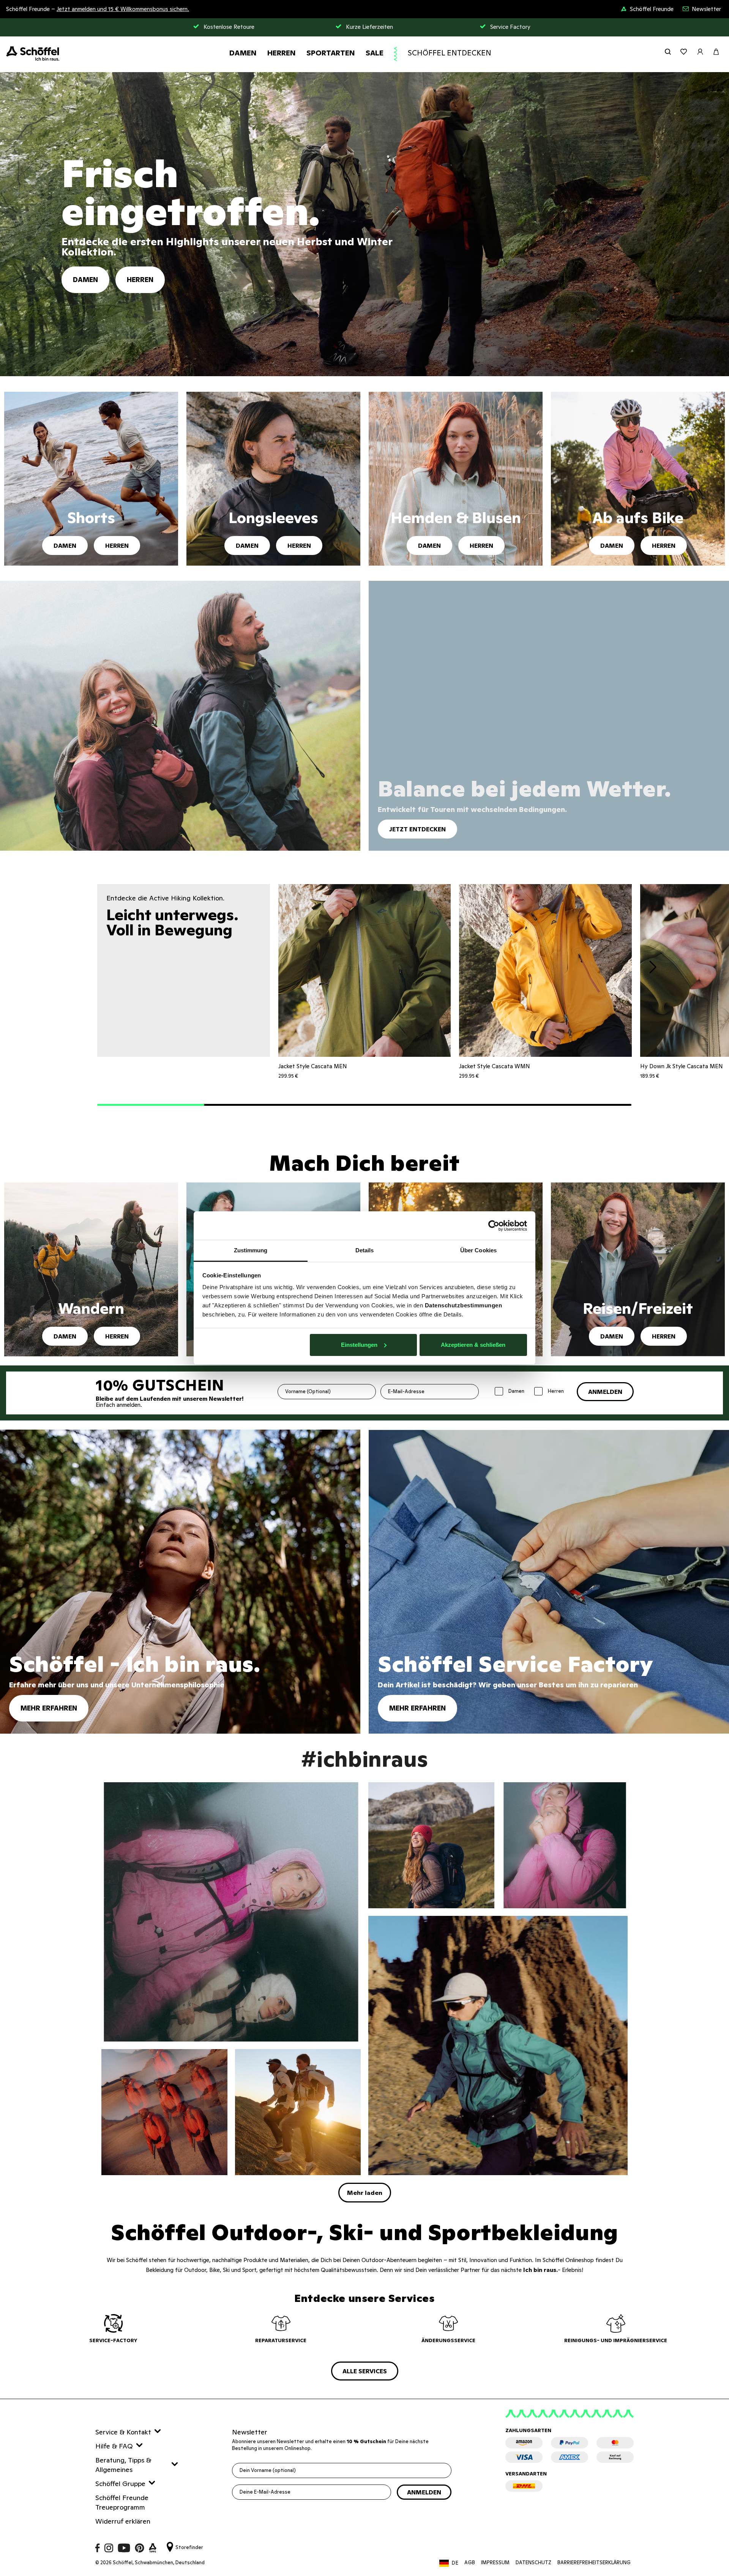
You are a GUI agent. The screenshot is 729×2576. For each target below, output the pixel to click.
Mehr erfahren (49, 1708)
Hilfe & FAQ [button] (114, 2446)
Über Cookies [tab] (478, 1250)
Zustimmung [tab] (251, 1250)
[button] (151, 1105)
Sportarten (331, 53)
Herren (282, 53)
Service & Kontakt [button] (123, 2432)
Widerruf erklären (123, 2521)
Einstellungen (359, 1345)
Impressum (495, 2563)
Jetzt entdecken (417, 829)
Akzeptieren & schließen (473, 1345)
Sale (375, 53)
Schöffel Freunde (652, 9)
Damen (243, 53)
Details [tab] (365, 1250)
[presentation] (653, 968)
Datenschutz (533, 2563)
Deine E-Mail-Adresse (265, 2492)
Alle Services (365, 2371)
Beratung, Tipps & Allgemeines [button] (123, 2465)
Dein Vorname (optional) (268, 2470)
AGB (470, 2563)
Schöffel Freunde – (98, 9)
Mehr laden (365, 2193)
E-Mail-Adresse (406, 1391)
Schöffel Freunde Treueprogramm (122, 2502)
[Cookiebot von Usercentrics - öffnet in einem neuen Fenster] (494, 1226)
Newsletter (706, 9)
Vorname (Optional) (308, 1391)
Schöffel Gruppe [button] (120, 2484)
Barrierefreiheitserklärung (594, 2563)
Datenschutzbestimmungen (464, 1305)
